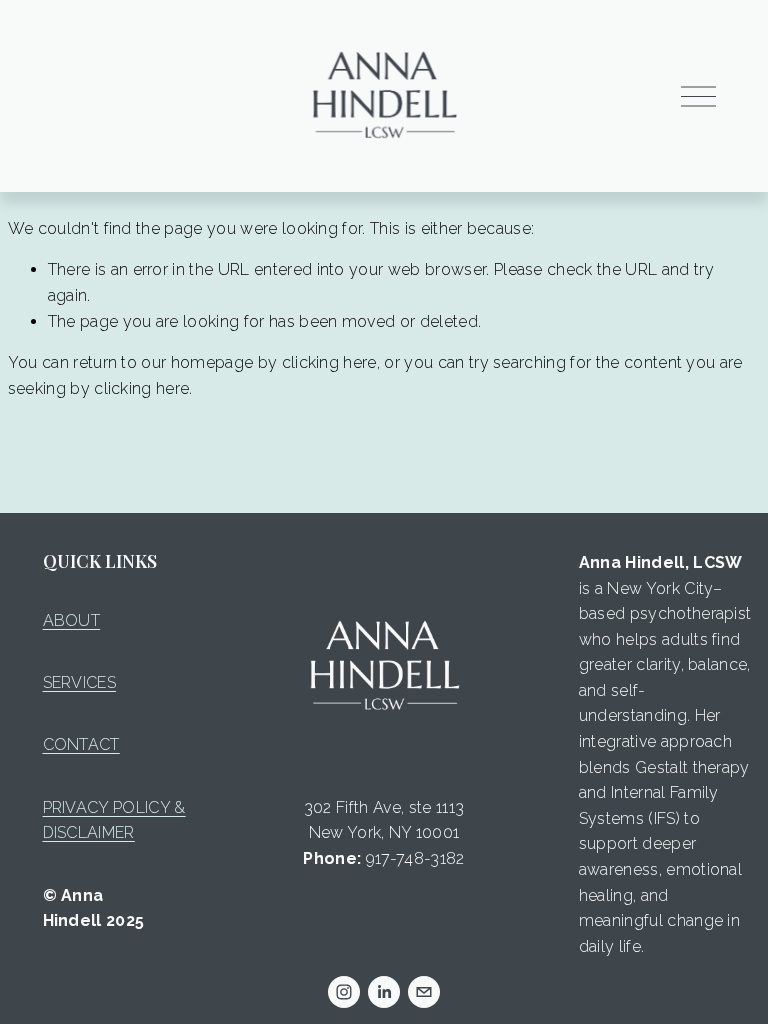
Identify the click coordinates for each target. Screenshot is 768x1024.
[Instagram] (344, 992)
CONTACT (81, 744)
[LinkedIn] (384, 992)
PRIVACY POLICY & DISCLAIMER (114, 820)
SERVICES (80, 682)
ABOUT (72, 620)
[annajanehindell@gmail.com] (424, 992)
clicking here (329, 362)
